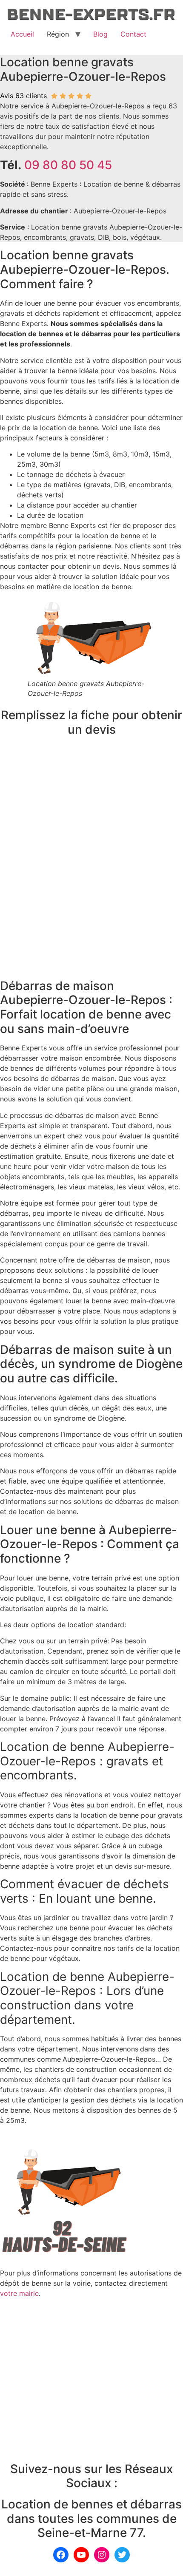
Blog (100, 34)
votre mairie (19, 2293)
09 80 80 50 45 (68, 165)
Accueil (22, 34)
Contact (133, 34)
